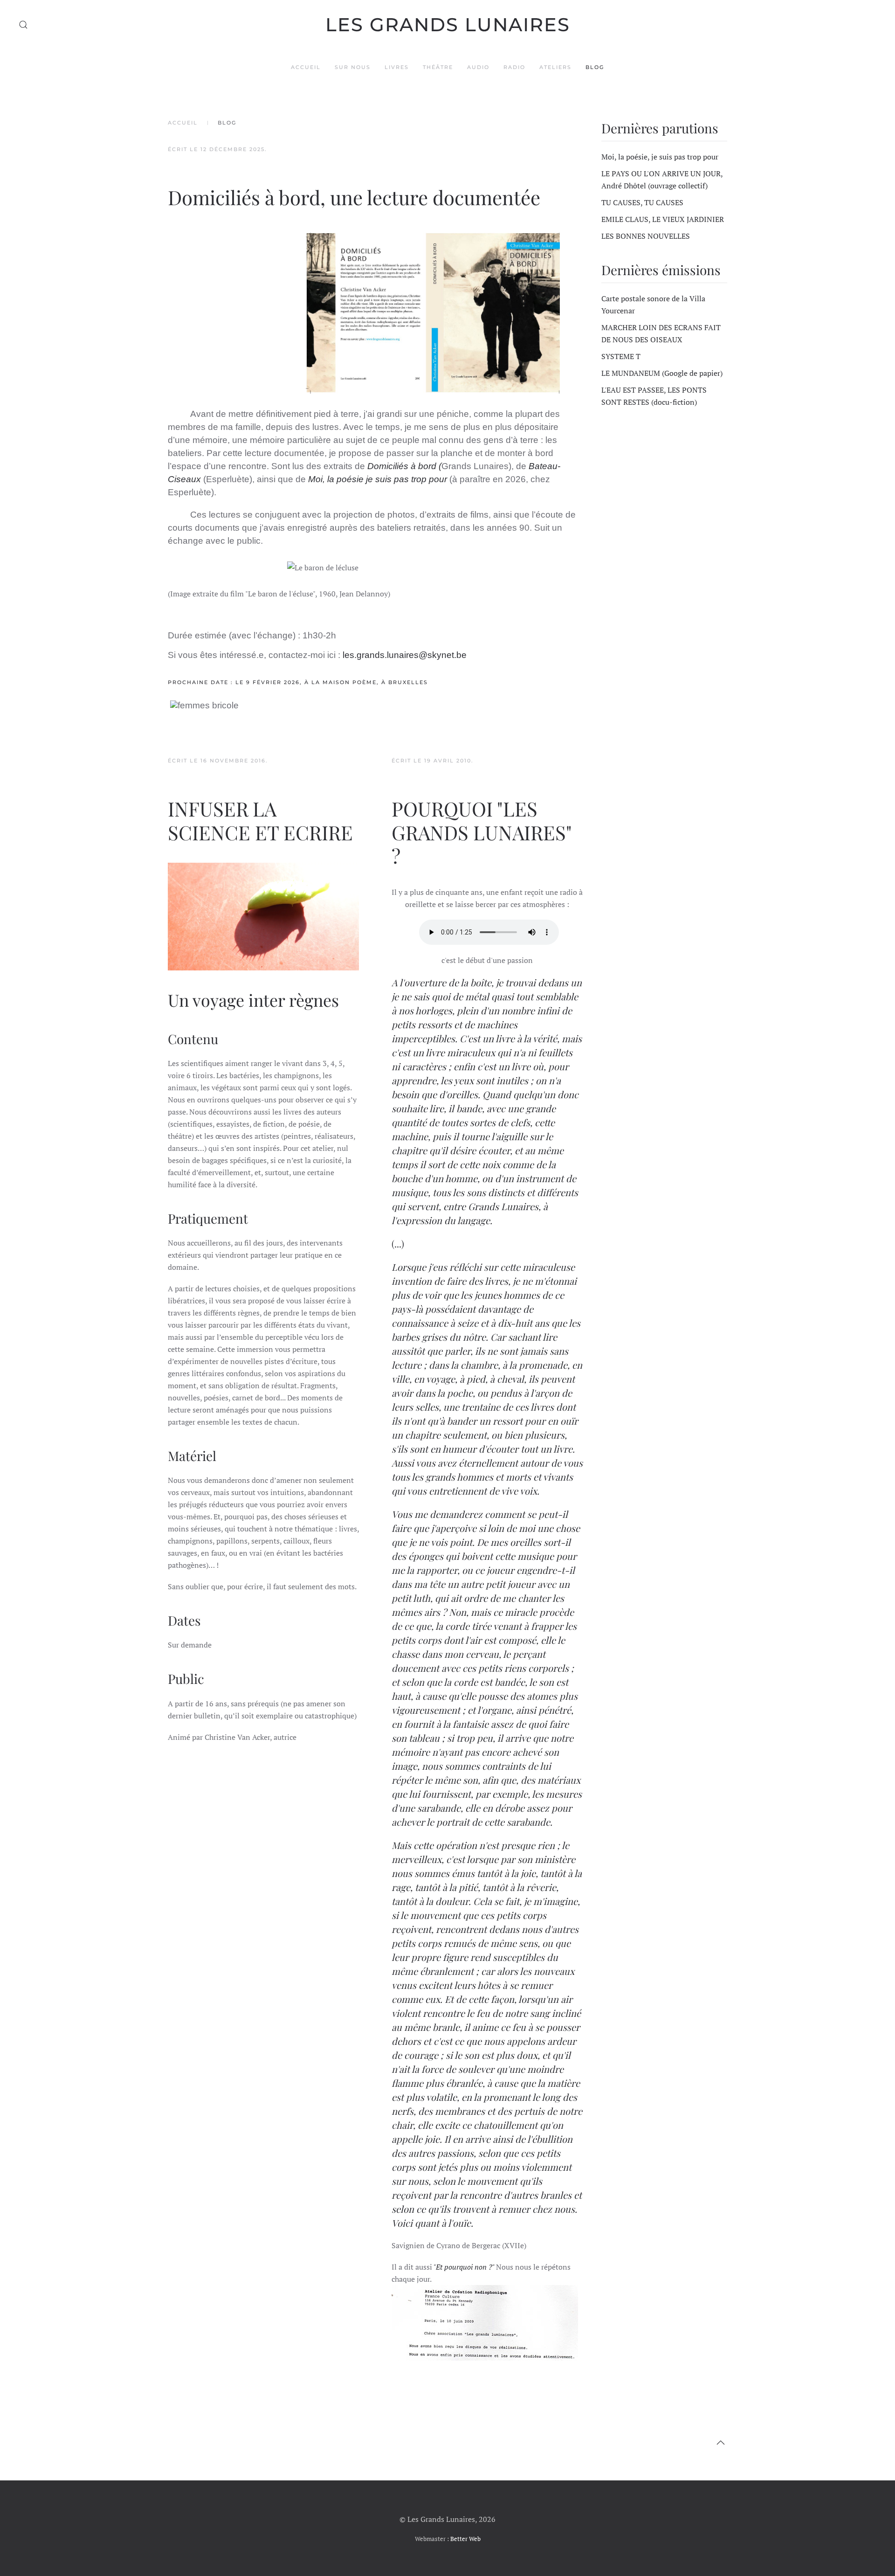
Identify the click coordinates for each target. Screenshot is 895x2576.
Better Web (465, 2539)
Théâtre (438, 67)
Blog (595, 67)
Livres (397, 67)
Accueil (306, 67)
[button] (23, 25)
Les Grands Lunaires (448, 24)
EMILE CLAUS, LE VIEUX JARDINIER (663, 219)
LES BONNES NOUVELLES (646, 236)
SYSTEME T (621, 356)
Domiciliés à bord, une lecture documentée (354, 197)
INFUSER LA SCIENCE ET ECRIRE (260, 820)
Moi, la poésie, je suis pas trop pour (660, 157)
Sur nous (353, 67)
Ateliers (555, 67)
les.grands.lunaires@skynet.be (405, 655)
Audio (478, 67)
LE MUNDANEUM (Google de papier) (662, 373)
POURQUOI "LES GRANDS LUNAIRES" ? (482, 832)
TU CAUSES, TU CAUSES (642, 202)
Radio (514, 67)
